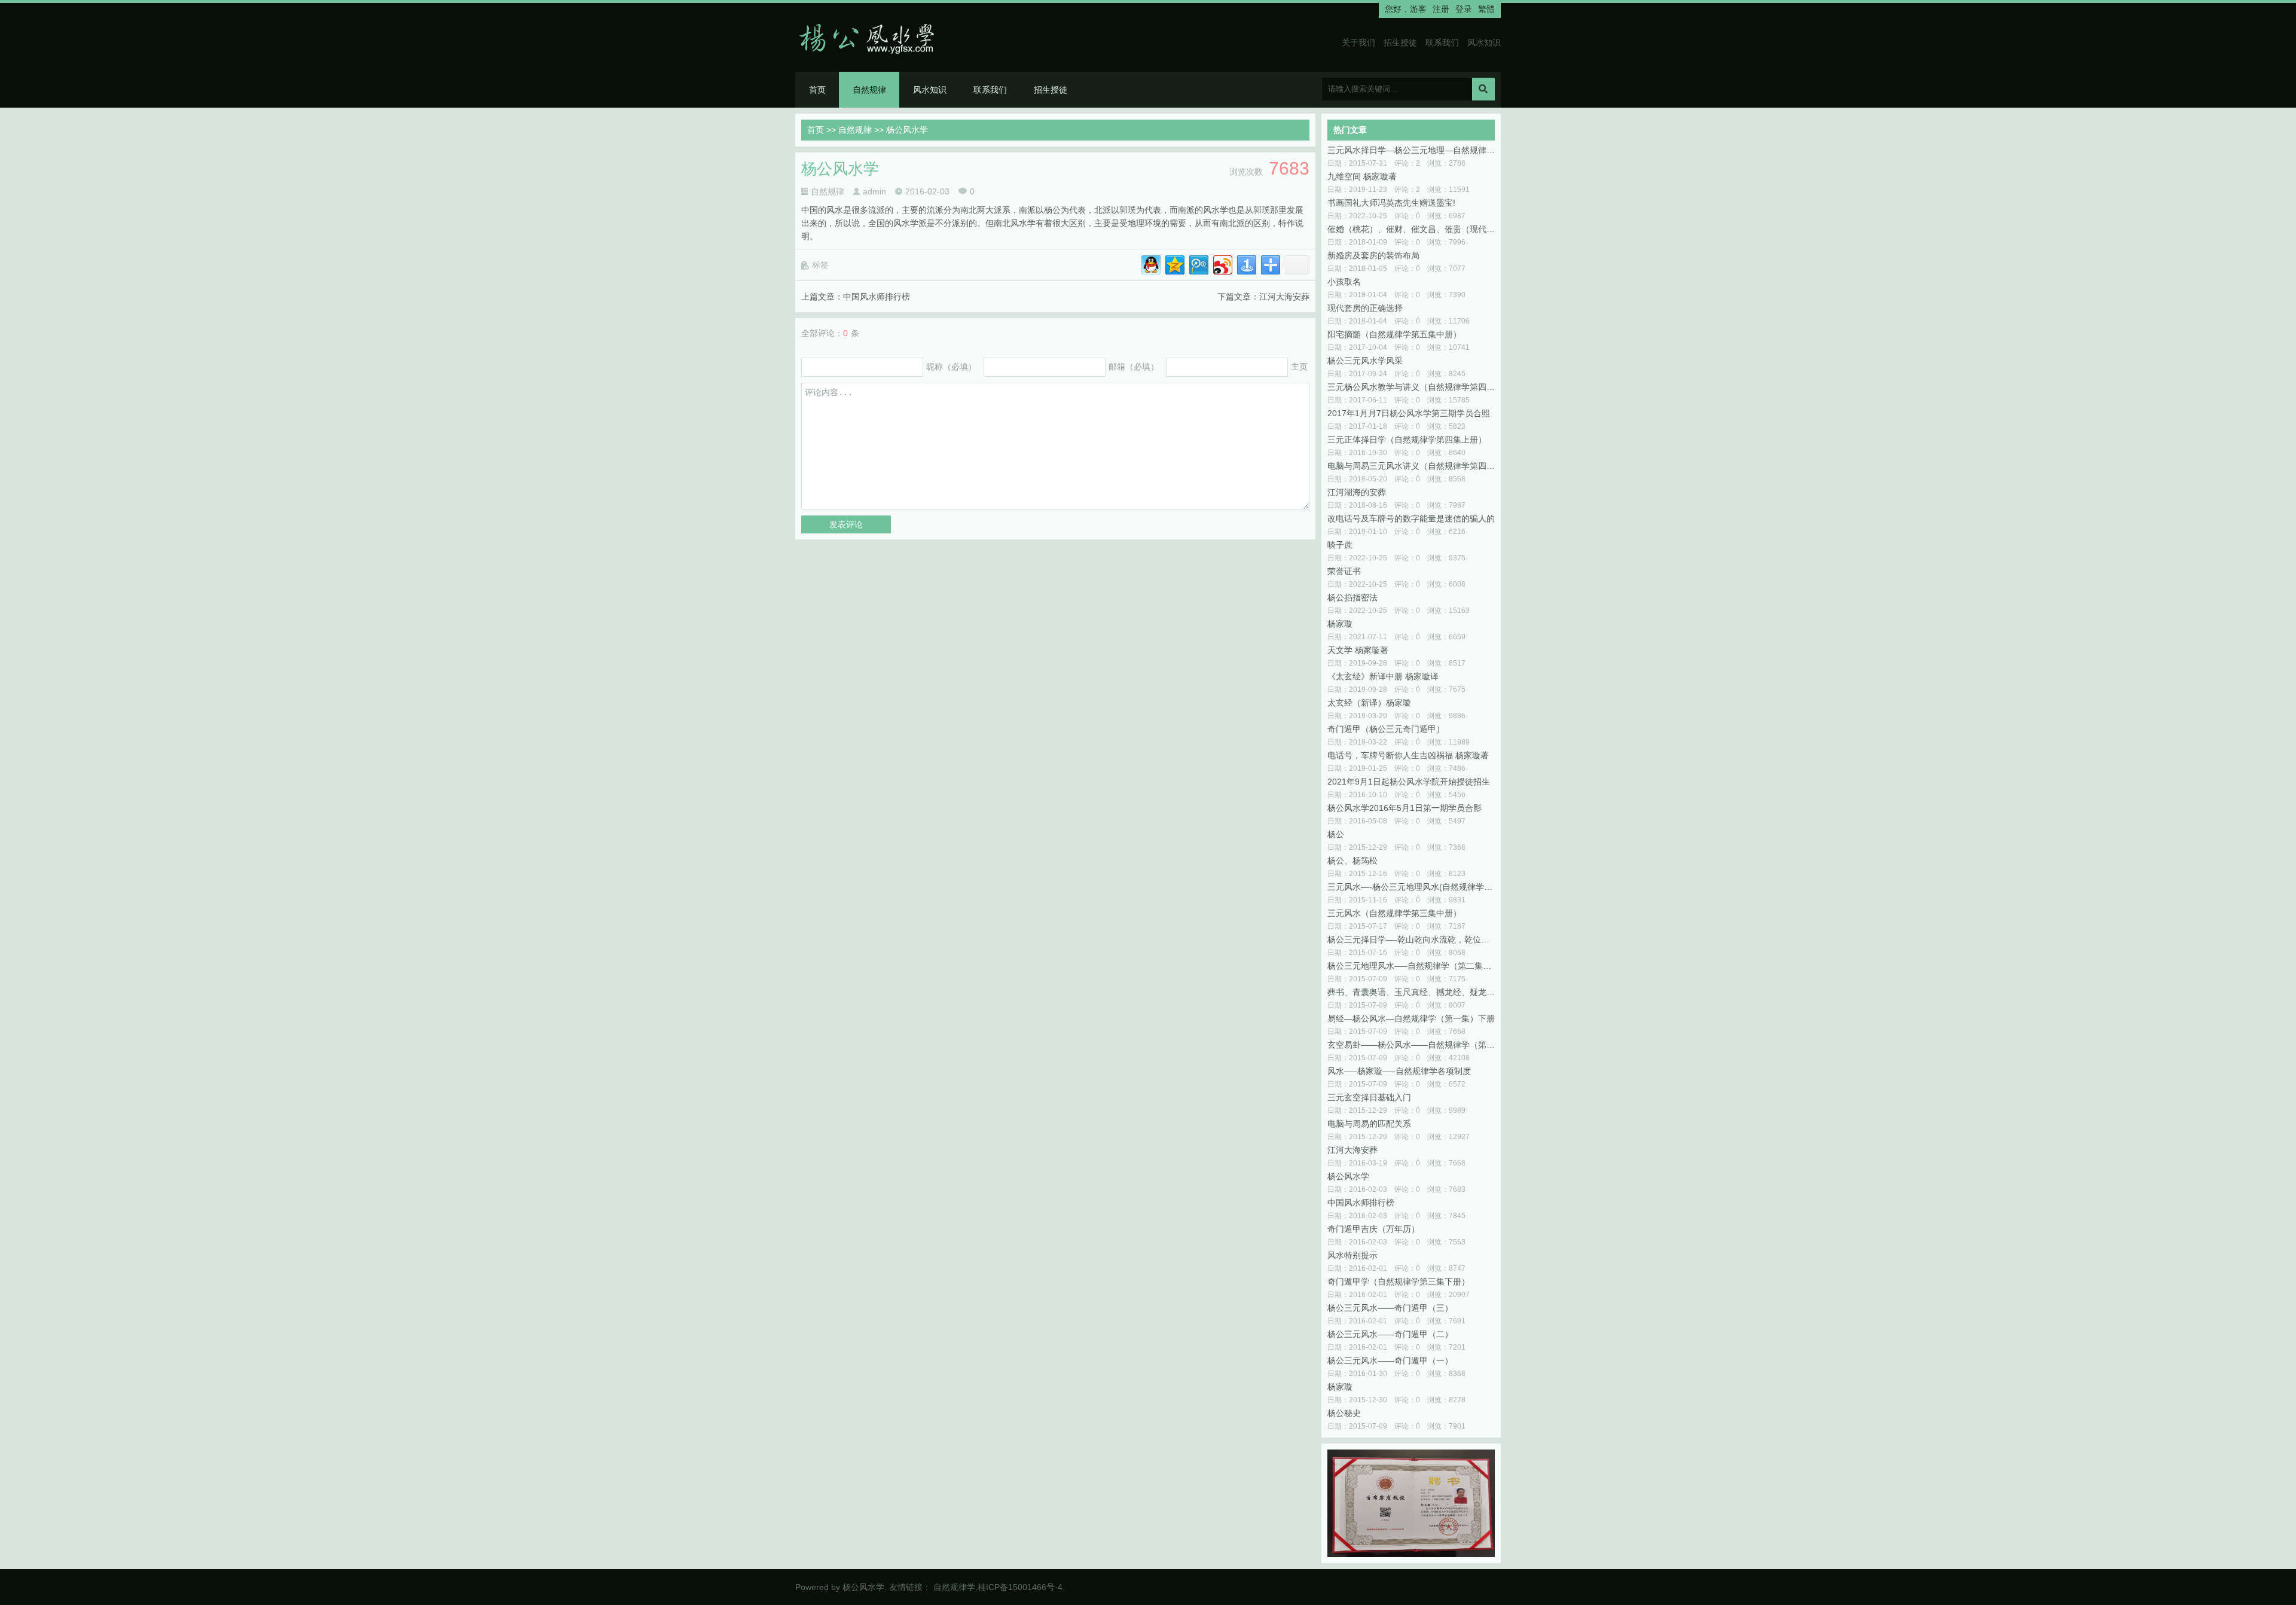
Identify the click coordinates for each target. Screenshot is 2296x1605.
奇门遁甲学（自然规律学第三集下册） (1399, 1281)
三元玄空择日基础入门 (1369, 1097)
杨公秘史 (1344, 1413)
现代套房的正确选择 (1365, 308)
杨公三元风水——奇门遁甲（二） (1390, 1334)
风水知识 (1484, 42)
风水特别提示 (1352, 1255)
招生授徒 (1400, 42)
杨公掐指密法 (1352, 597)
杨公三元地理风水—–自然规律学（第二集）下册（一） (1411, 966)
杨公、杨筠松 (1352, 861)
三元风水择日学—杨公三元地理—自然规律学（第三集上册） (1411, 150)
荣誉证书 (1344, 571)
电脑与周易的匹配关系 (1369, 1124)
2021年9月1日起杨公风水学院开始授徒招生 (1409, 782)
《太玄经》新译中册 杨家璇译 (1383, 676)
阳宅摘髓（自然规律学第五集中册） (1394, 334)
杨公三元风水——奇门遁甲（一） (1390, 1360)
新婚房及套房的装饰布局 (1373, 255)
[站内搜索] (1483, 89)
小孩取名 (1344, 282)
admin (874, 191)
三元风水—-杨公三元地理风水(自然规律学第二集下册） (1411, 887)
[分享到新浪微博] (1222, 263)
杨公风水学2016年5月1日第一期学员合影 (1405, 808)
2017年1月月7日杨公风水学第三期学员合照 (1409, 413)
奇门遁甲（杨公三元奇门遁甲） (1386, 729)
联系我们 (1442, 42)
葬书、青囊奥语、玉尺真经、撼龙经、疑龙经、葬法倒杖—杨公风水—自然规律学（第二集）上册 (1411, 992)
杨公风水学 (1348, 1176)
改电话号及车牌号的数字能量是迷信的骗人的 (1411, 518)
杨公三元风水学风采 (1365, 361)
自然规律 (869, 90)
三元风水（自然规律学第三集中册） (1394, 913)
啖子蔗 (1340, 545)
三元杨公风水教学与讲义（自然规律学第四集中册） (1411, 387)
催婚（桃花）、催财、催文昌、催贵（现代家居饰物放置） (1411, 229)
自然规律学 (954, 1587)
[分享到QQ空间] (1174, 263)
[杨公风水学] (871, 37)
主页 (1299, 367)
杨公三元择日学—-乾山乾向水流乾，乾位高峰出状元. (1411, 939)
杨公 (1336, 834)
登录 (1464, 9)
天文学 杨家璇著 (1358, 650)
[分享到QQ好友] (1150, 263)
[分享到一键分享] (1246, 263)
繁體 (1486, 9)
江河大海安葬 (1284, 297)
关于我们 (1358, 42)
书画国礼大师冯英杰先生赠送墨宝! (1391, 203)
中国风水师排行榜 (877, 297)
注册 (1441, 9)
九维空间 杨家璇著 (1362, 176)
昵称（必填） (951, 367)
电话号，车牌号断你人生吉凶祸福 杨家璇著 (1408, 755)
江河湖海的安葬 (1357, 492)
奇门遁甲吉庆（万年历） (1373, 1229)
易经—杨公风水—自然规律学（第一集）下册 (1411, 1018)
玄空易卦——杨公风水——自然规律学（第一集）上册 (1411, 1045)
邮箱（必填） (1134, 367)
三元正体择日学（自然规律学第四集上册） (1407, 440)
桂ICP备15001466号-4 (1020, 1587)
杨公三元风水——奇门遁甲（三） (1390, 1308)
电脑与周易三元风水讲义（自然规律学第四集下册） (1411, 466)
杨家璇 (1340, 624)
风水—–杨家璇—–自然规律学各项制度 (1399, 1071)
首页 (817, 90)
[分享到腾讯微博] (1198, 263)
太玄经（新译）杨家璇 (1369, 703)
